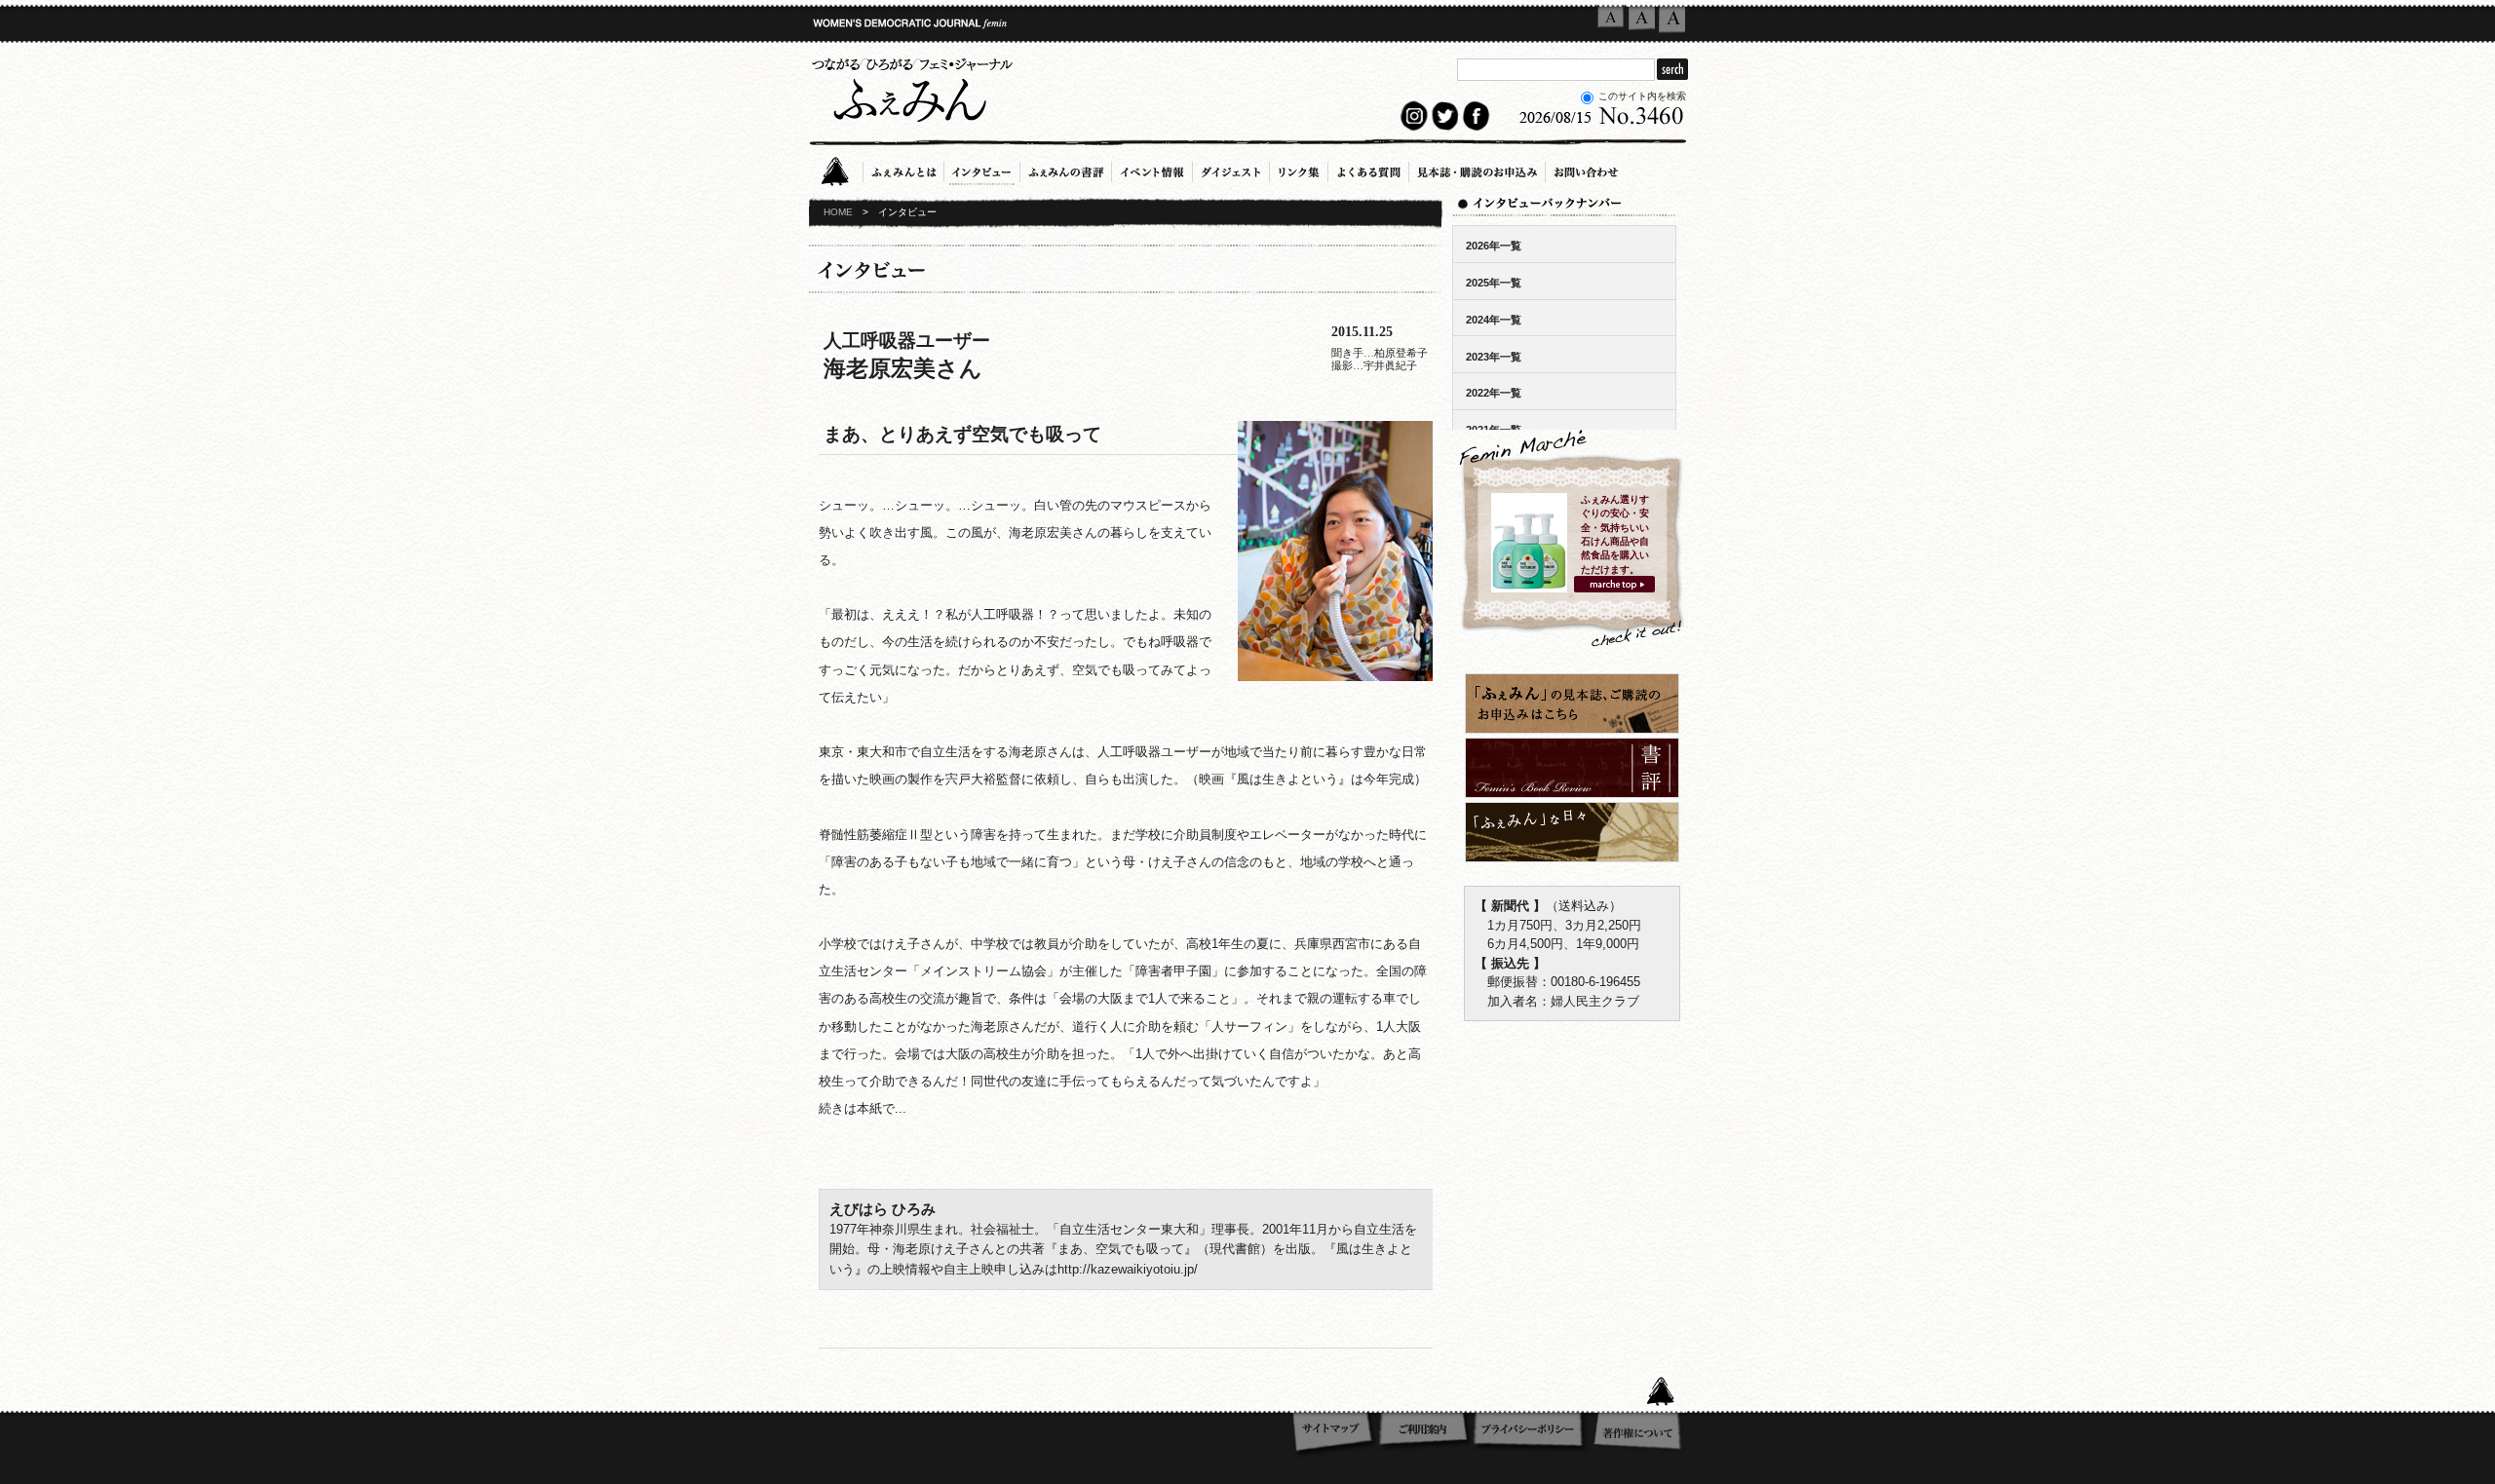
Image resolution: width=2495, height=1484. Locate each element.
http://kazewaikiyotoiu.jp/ (1128, 1269)
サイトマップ (1334, 1434)
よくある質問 (1368, 169)
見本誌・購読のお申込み (1477, 169)
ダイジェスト (1231, 169)
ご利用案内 (1424, 1434)
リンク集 (1299, 169)
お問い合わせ (1586, 169)
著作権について (1639, 1434)
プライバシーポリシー (1532, 1434)
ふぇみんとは (903, 169)
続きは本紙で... (863, 1108)
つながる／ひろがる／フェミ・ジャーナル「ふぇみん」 (911, 87)
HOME (838, 212)
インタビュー (982, 169)
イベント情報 (1152, 169)
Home (841, 169)
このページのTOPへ (1667, 1389)
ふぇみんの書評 (1066, 169)
